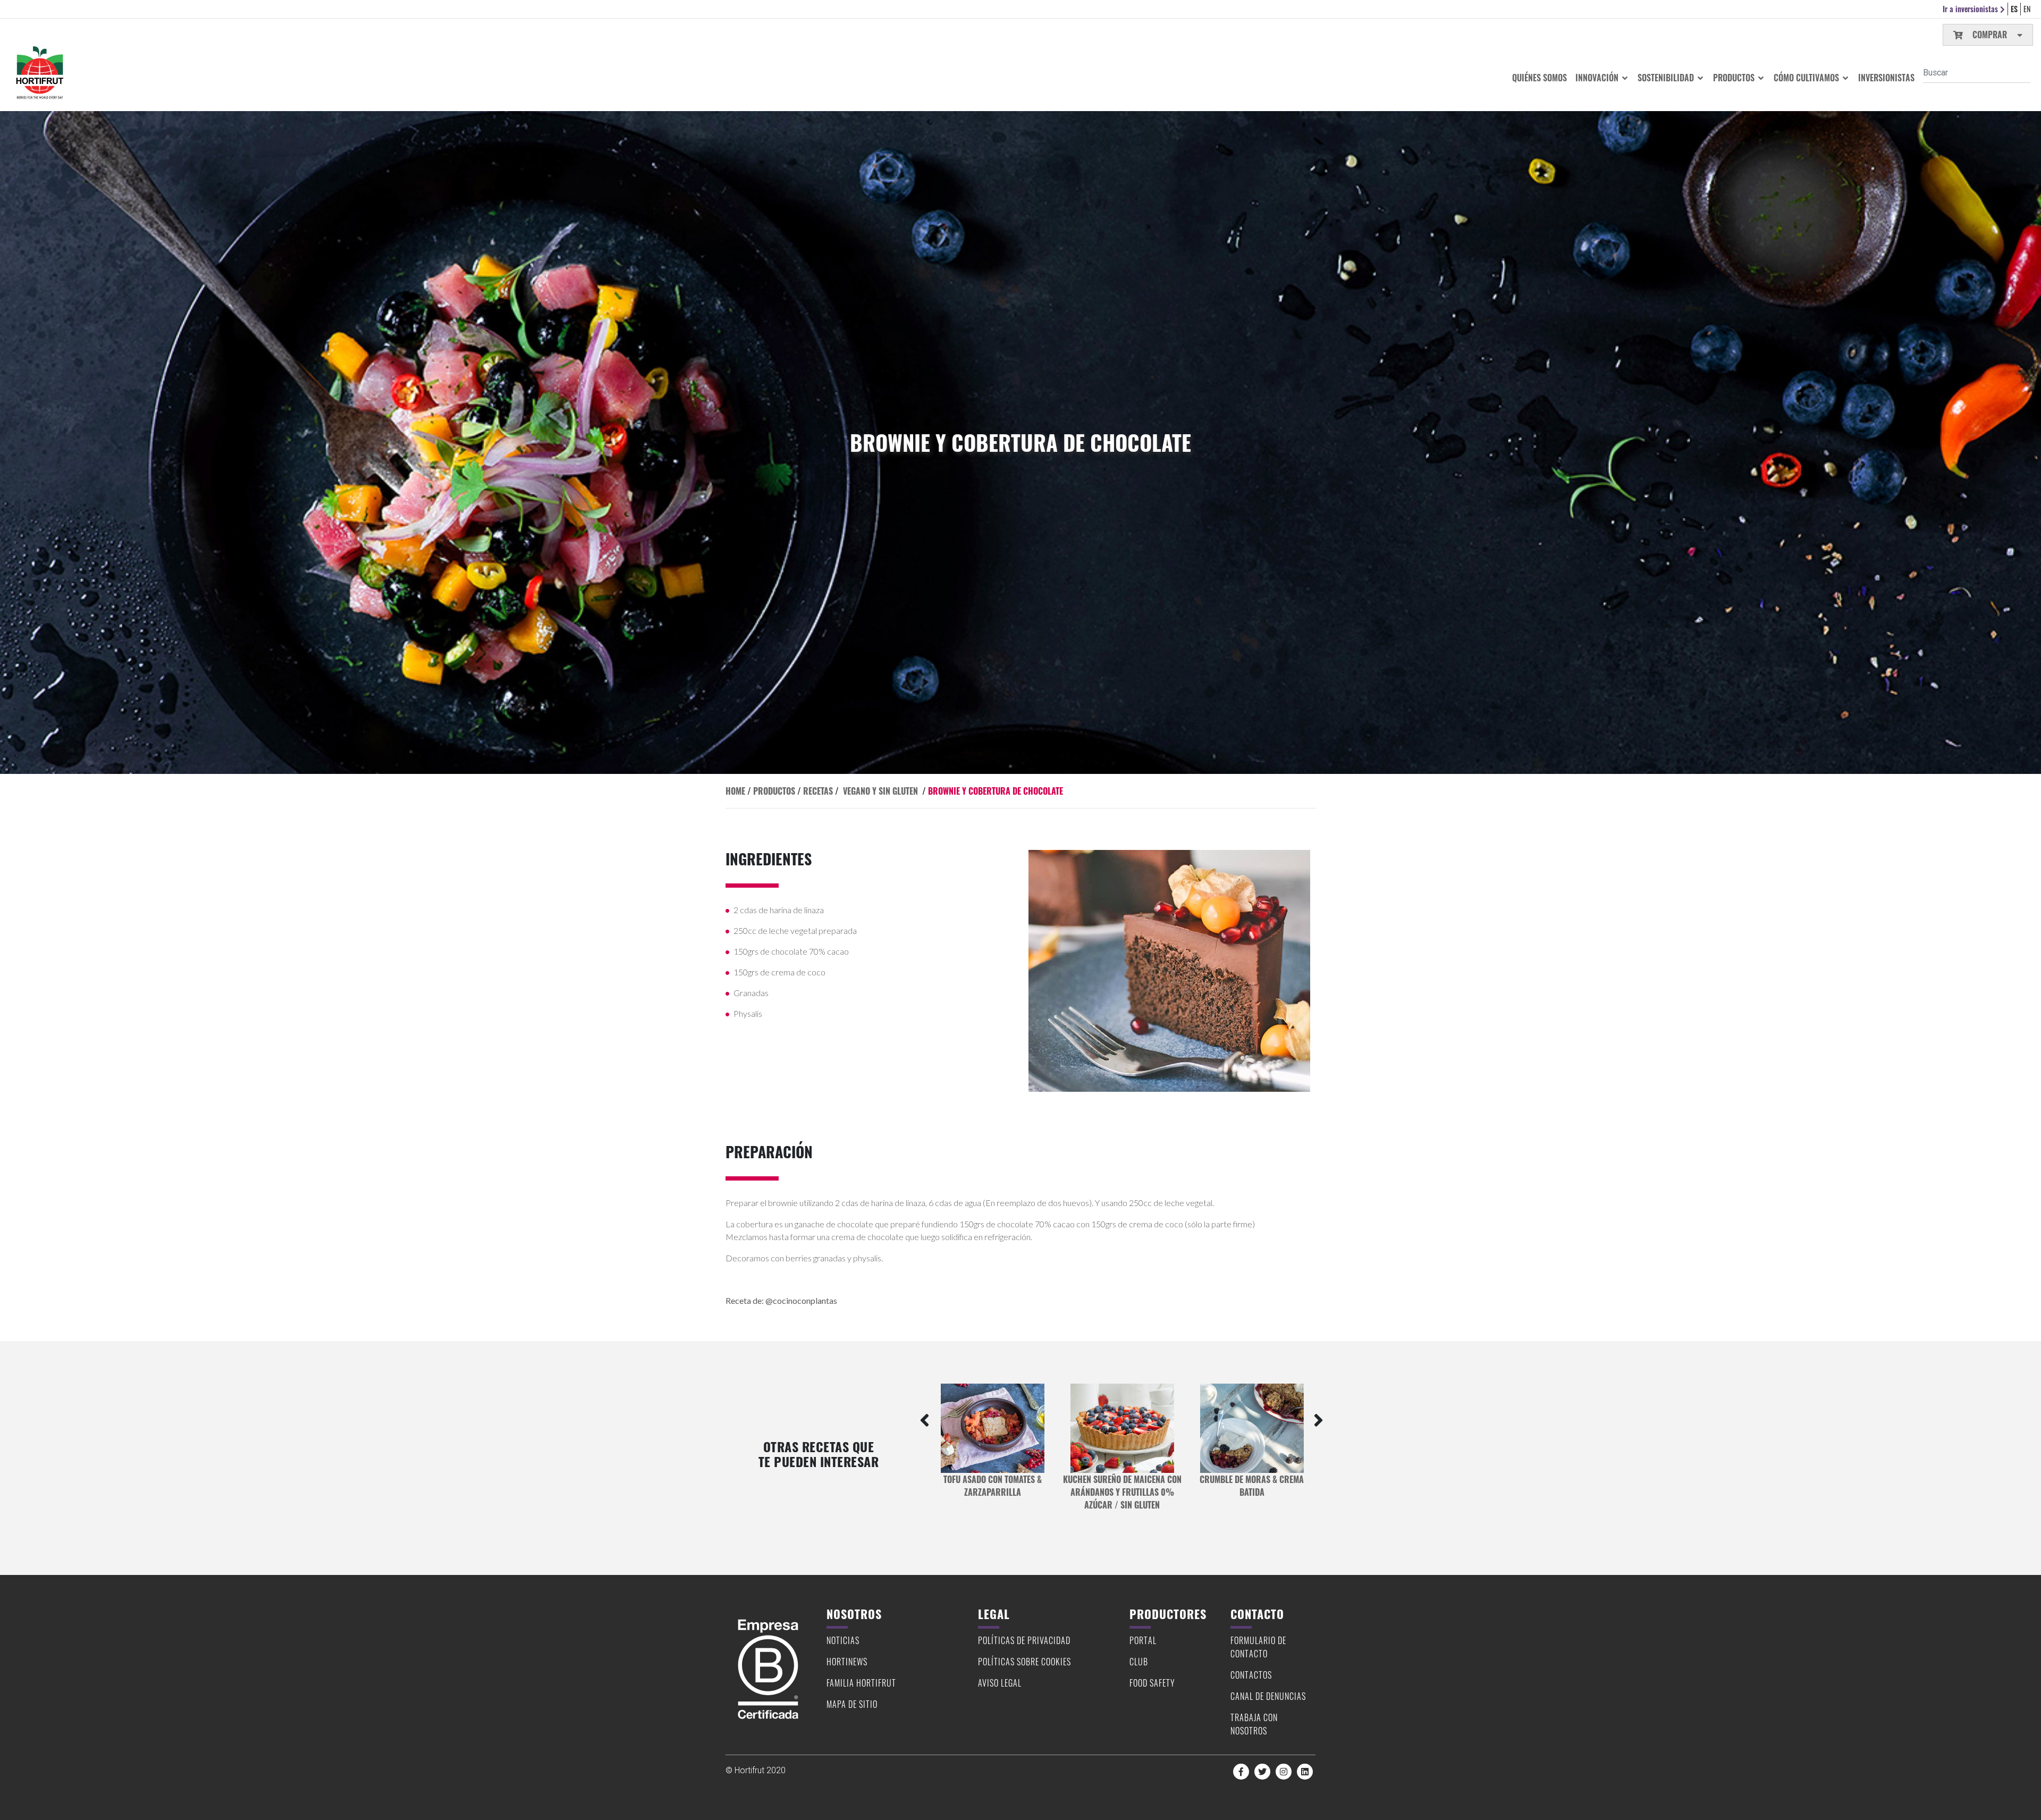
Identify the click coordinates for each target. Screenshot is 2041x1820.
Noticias (843, 1640)
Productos (1735, 78)
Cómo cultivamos (1807, 78)
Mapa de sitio (852, 1704)
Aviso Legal (1000, 1683)
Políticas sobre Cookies (1024, 1662)
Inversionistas (1886, 78)
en (2027, 9)
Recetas (818, 791)
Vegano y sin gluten (880, 791)
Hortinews (847, 1662)
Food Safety (1152, 1683)
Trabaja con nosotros (1254, 1724)
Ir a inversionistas (1971, 9)
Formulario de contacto (1258, 1647)
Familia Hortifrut (861, 1683)
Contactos (1251, 1675)
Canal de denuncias (1268, 1696)
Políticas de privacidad (1024, 1640)
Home (735, 791)
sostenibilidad (1667, 78)
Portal (1143, 1640)
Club (1139, 1662)
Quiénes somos (1540, 78)
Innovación (1598, 78)
